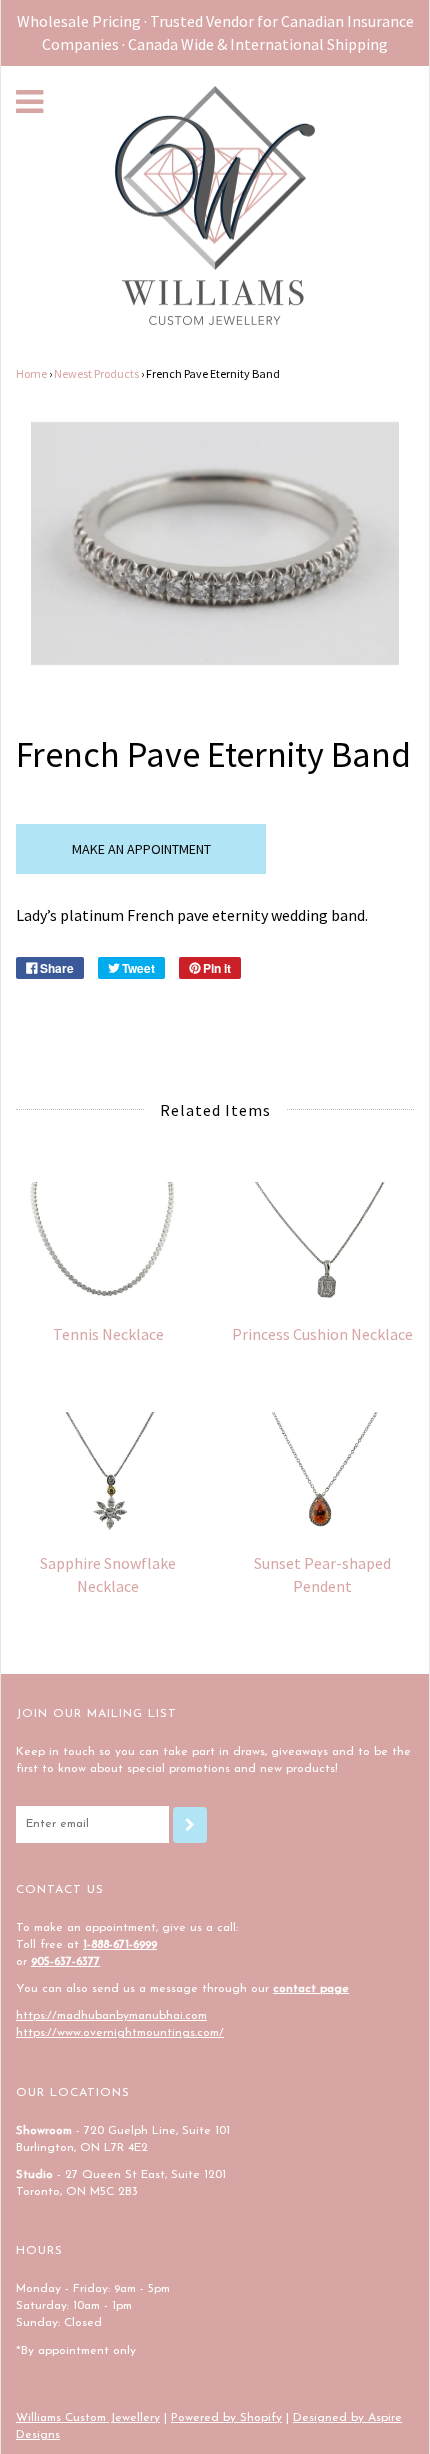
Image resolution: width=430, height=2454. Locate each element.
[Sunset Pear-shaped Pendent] (322, 1472)
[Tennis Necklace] (108, 1242)
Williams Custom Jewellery (88, 2418)
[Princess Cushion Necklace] (322, 1242)
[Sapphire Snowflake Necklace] (108, 1472)
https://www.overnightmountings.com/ (120, 2033)
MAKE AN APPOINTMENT (141, 849)
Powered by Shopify (226, 2418)
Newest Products (96, 373)
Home (31, 373)
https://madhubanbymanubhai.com (111, 2016)
